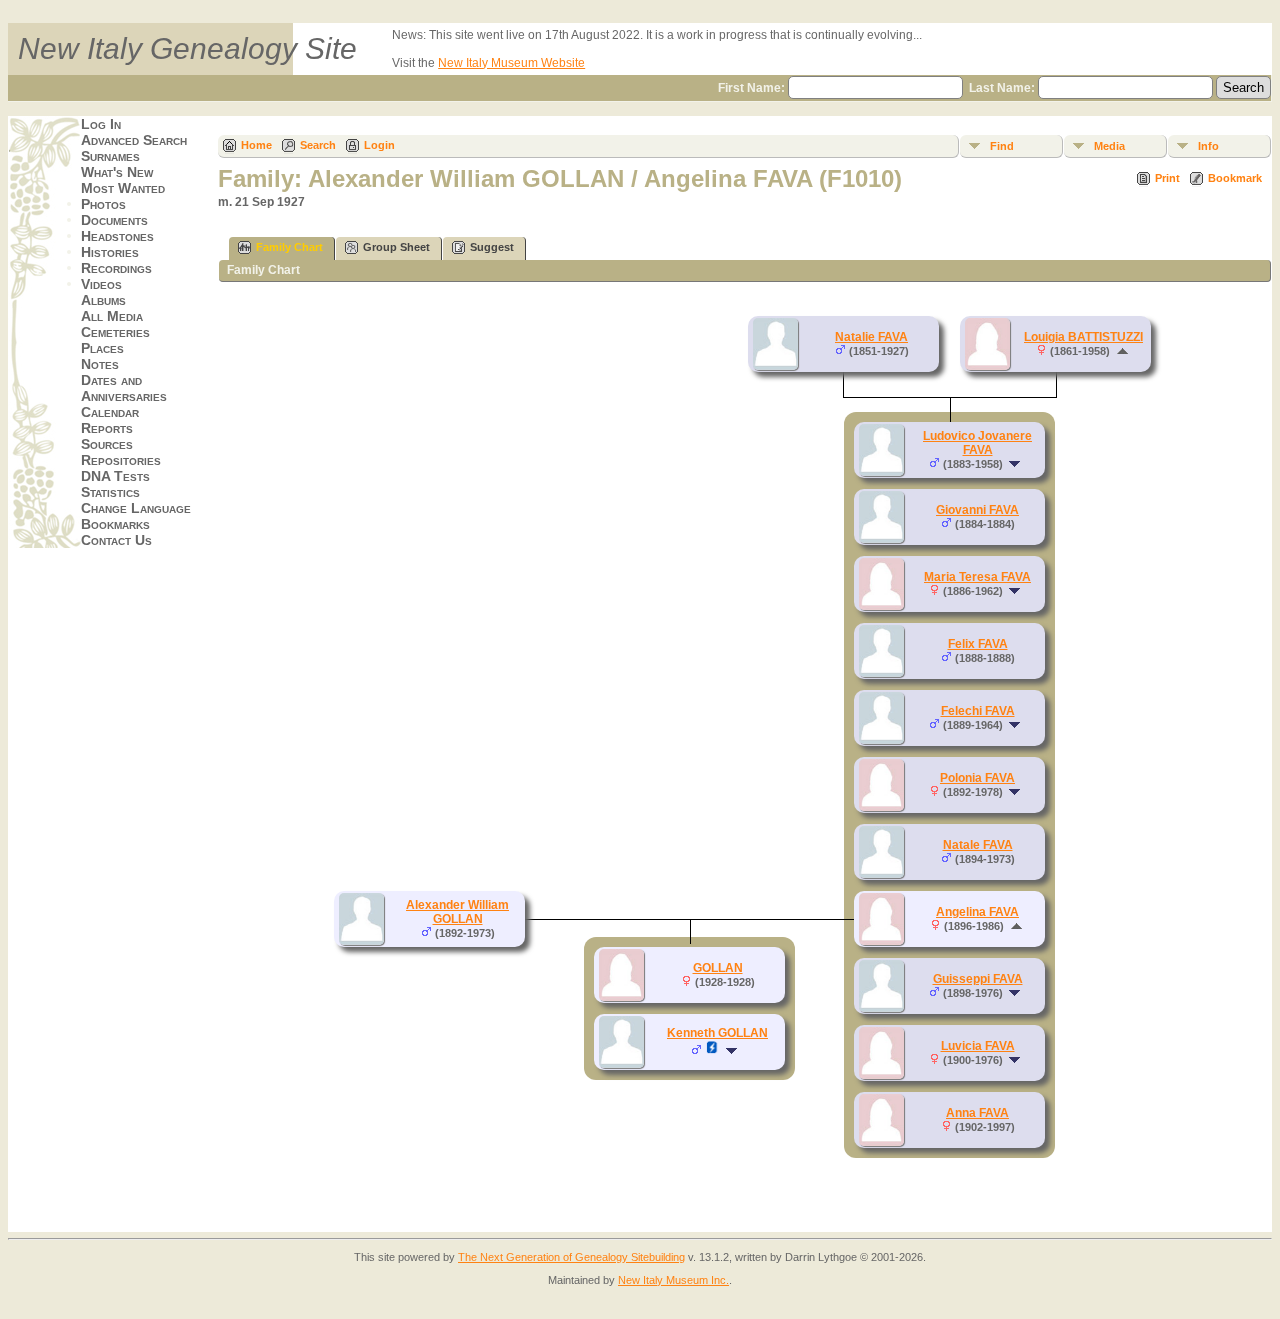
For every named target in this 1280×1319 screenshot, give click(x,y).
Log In (101, 124)
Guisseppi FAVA (978, 979)
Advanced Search (134, 140)
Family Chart (289, 247)
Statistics (110, 492)
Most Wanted (123, 188)
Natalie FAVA (871, 337)
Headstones (117, 236)
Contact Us (116, 540)
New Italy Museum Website (511, 63)
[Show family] (1016, 464)
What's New (117, 172)
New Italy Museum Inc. (673, 1280)
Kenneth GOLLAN (717, 1033)
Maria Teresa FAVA (977, 577)
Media (1109, 146)
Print (1167, 178)
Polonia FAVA (977, 778)
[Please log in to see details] (712, 1051)
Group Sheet (396, 247)
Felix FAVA (978, 644)
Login (379, 145)
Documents (114, 220)
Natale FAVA (978, 845)
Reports (107, 428)
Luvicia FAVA (978, 1046)
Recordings (116, 268)
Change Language (136, 508)
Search (318, 145)
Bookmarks (115, 524)
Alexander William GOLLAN (457, 912)
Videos (101, 284)
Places (102, 348)
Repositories (121, 460)
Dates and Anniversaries (124, 388)
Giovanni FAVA (977, 510)
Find (1002, 146)
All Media (112, 316)
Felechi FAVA (978, 711)
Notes (100, 364)
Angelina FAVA (977, 912)
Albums (103, 300)
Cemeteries (115, 332)
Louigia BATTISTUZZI (1083, 337)
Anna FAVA (977, 1113)
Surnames (110, 156)
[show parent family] (1122, 351)
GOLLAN (718, 968)
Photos (103, 204)
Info (1208, 146)
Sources (107, 444)
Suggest (492, 247)
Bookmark (1235, 178)
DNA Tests (115, 476)
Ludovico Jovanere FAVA (977, 443)
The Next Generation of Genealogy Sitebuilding (571, 1257)
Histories (110, 252)
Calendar (110, 412)
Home (256, 145)
